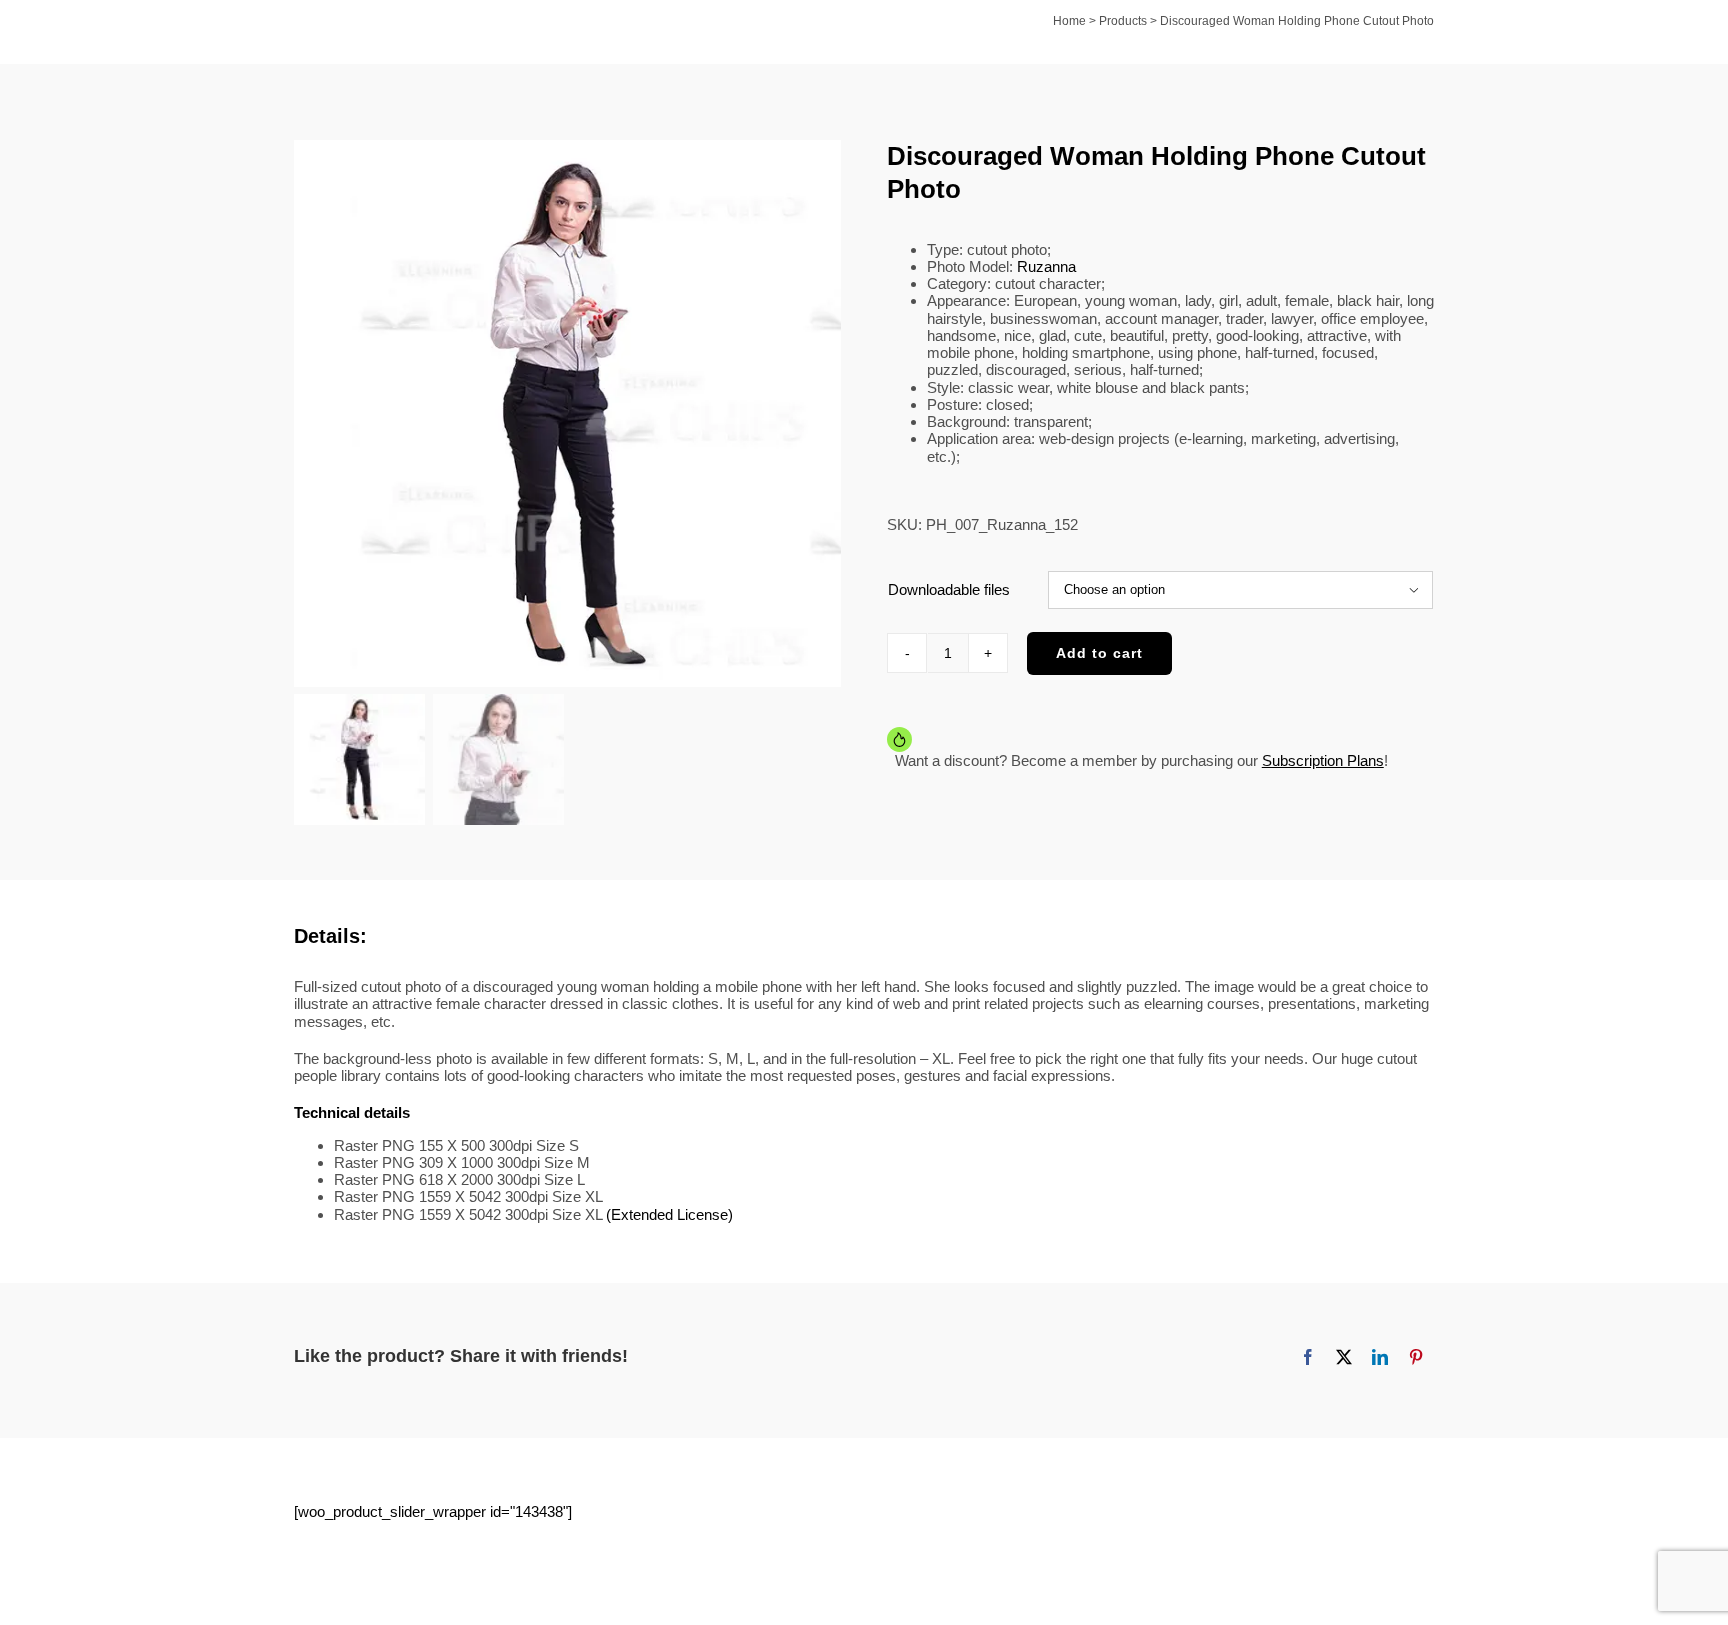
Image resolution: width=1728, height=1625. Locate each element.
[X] (1344, 1357)
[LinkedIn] (1380, 1357)
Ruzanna (1046, 266)
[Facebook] (1308, 1357)
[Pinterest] (1416, 1357)
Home (1069, 21)
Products (1123, 21)
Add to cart (1099, 653)
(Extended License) (669, 1214)
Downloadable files (949, 589)
